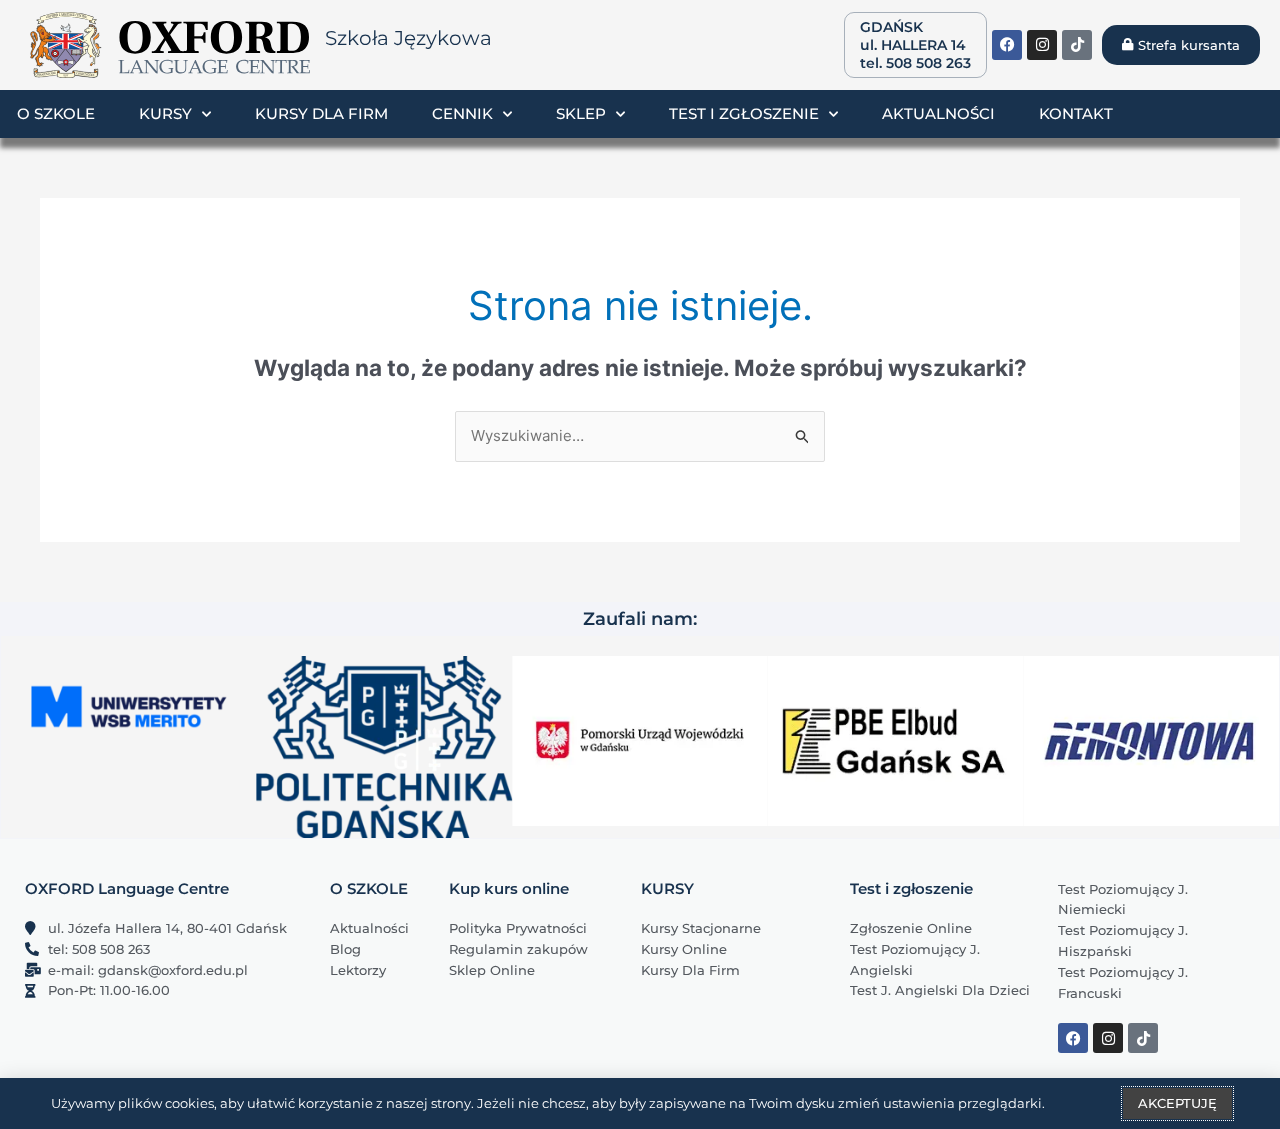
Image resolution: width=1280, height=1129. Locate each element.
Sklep (581, 113)
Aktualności (938, 113)
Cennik (462, 113)
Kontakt (1076, 113)
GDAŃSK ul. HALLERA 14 (913, 36)
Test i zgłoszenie (744, 113)
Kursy (165, 113)
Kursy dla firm (321, 113)
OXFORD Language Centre (127, 888)
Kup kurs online (509, 888)
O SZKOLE (369, 888)
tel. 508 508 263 (915, 63)
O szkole (56, 113)
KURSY (667, 888)
